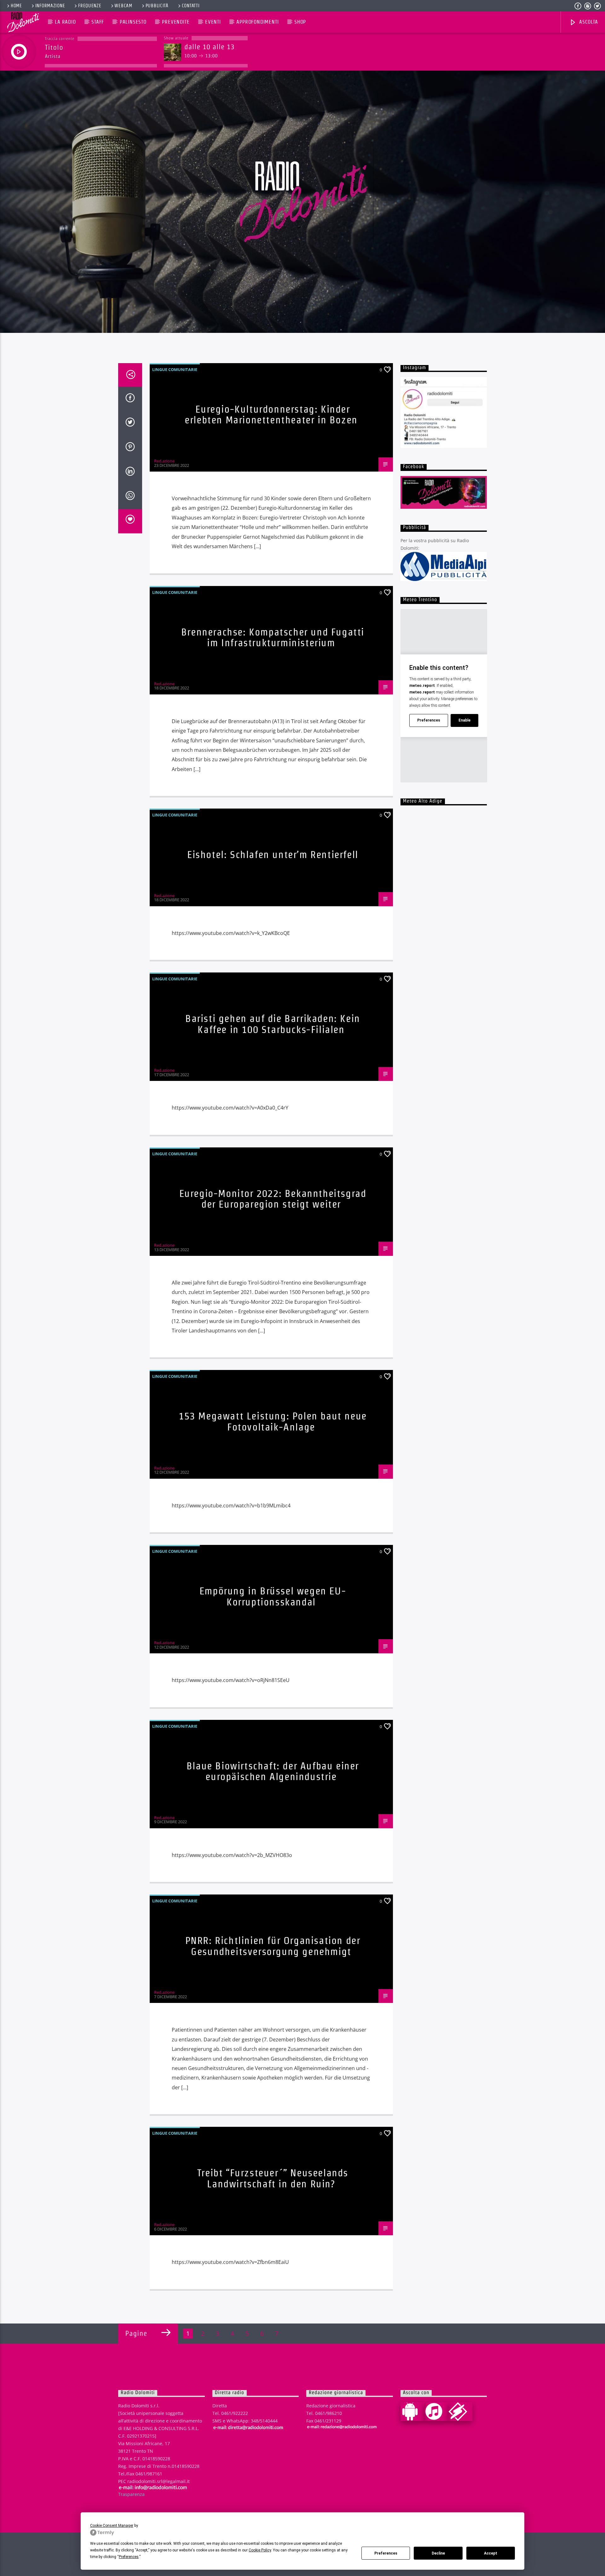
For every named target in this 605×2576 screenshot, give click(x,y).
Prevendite (176, 22)
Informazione (50, 6)
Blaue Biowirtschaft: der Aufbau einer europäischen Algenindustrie (273, 1771)
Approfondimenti (257, 22)
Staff (98, 22)
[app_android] (412, 2411)
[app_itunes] (436, 2411)
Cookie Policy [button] (260, 2550)
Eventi (213, 22)
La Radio (65, 22)
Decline (438, 2553)
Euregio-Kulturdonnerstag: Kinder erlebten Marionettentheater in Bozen (271, 415)
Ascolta (588, 22)
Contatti (191, 6)
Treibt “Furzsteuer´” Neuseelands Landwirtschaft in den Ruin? (273, 2178)
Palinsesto (133, 22)
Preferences (386, 2553)
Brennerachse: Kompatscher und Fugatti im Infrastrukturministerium (273, 637)
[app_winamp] (460, 2411)
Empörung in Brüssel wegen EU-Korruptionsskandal (273, 1596)
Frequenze (90, 6)
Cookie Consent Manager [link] (112, 2526)
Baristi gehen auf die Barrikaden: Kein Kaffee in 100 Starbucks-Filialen (273, 1024)
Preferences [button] (129, 2557)
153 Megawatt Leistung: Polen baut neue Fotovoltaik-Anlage (273, 1421)
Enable (464, 720)
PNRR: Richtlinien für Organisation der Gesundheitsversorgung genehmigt (273, 1946)
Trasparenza (131, 2494)
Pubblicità (157, 6)
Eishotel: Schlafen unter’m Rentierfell (273, 854)
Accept (491, 2553)
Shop (300, 22)
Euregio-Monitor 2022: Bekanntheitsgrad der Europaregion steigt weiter (273, 1199)
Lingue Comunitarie (175, 369)
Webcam (123, 6)
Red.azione (164, 461)
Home (16, 6)
